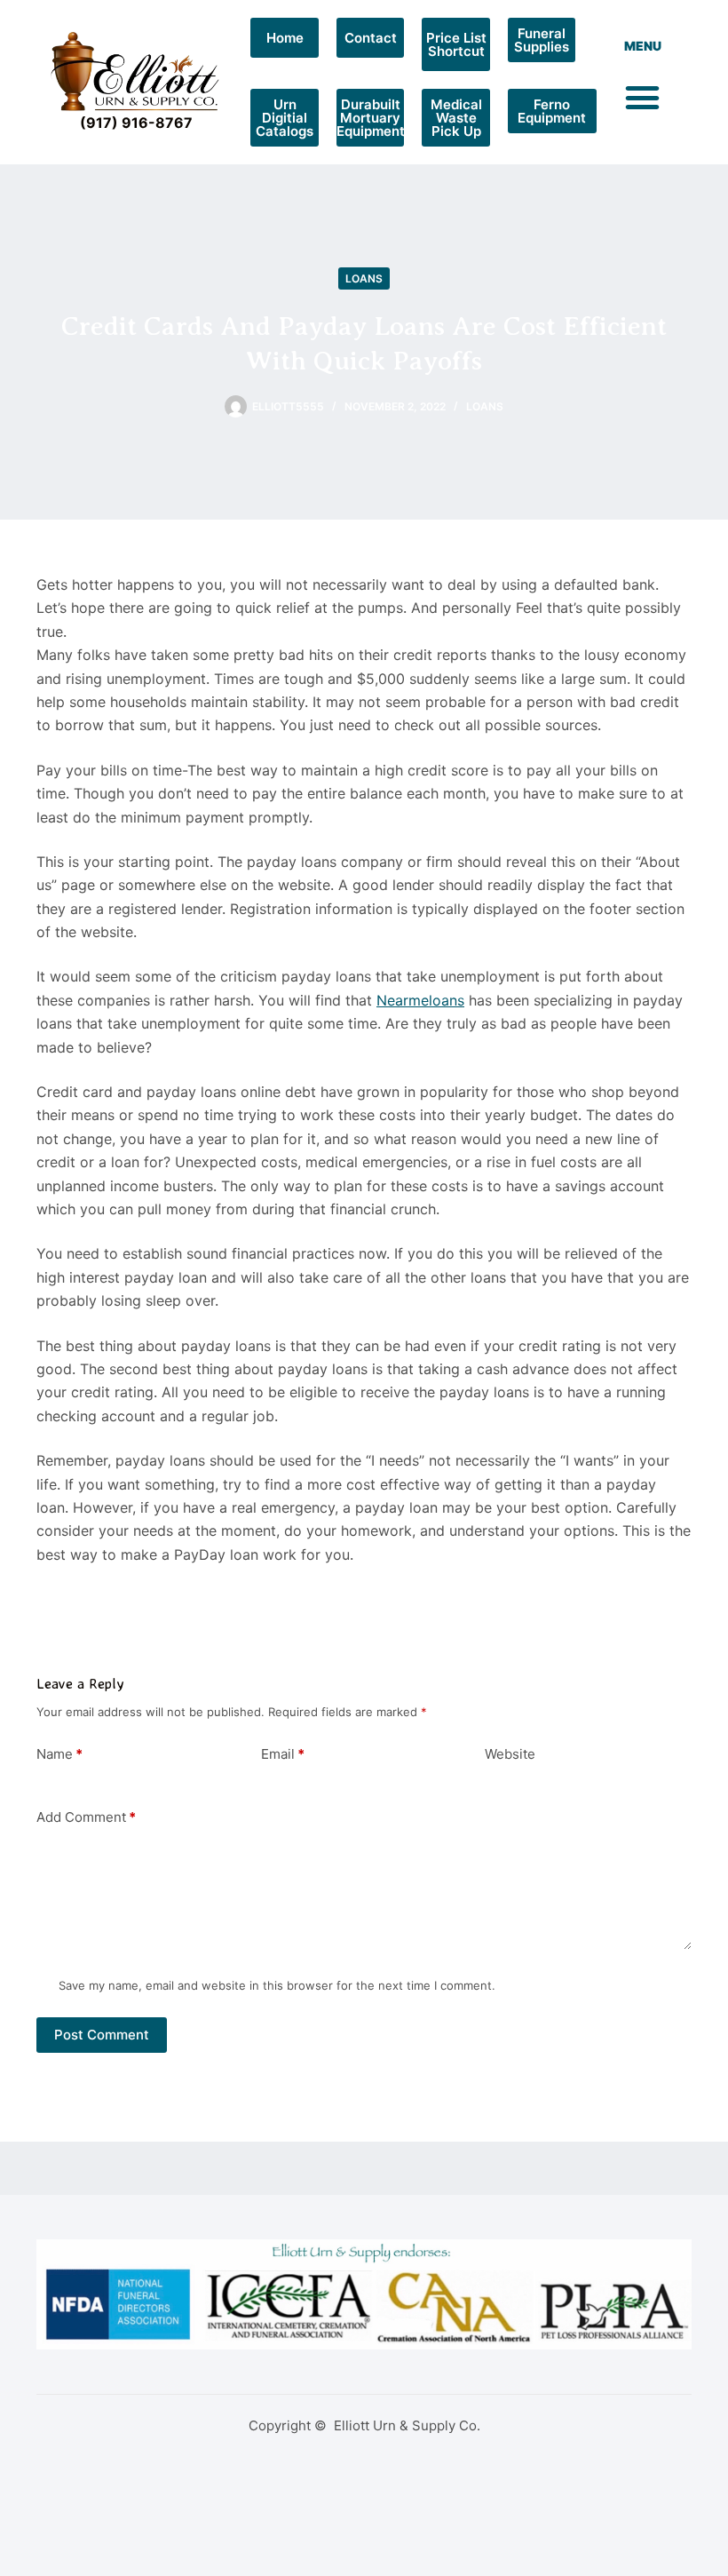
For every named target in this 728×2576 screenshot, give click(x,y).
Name (59, 1754)
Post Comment (102, 2035)
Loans (364, 278)
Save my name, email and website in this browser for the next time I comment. (277, 1985)
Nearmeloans (420, 1000)
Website (510, 1754)
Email (283, 1754)
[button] (643, 98)
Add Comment (86, 1817)
